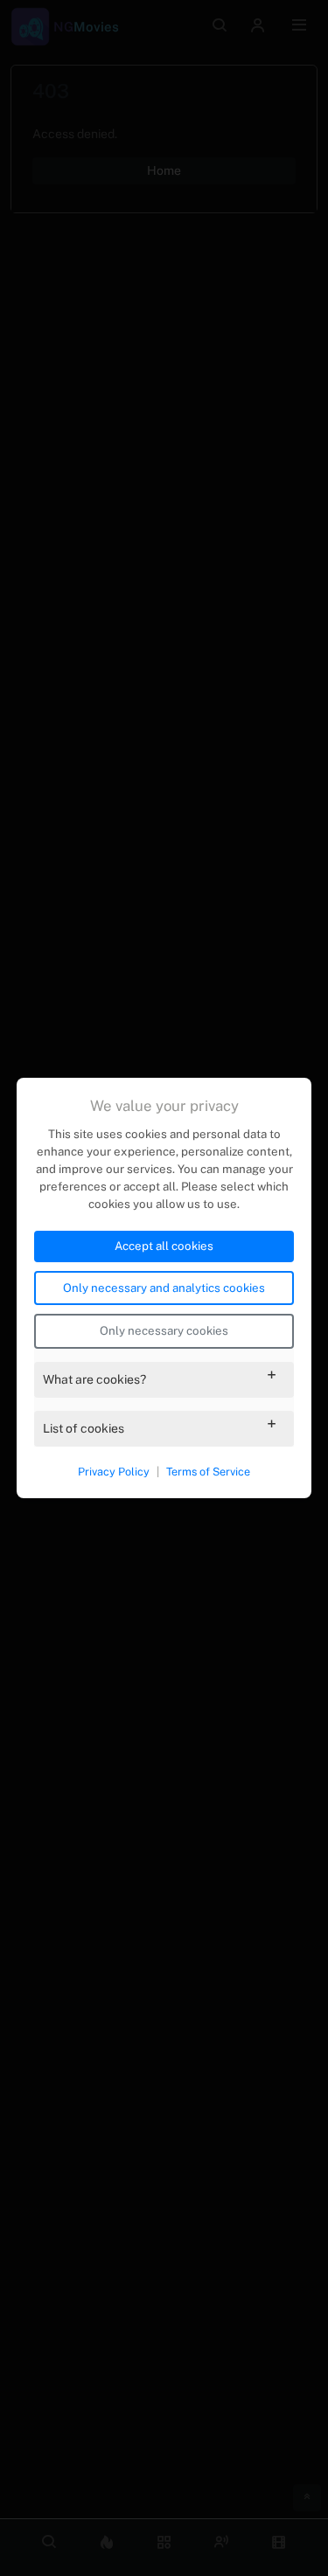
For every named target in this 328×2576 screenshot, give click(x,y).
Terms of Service (208, 1472)
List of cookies (84, 1428)
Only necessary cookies (164, 1330)
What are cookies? (94, 1379)
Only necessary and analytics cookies (164, 1288)
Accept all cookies (164, 1246)
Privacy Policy (114, 1472)
